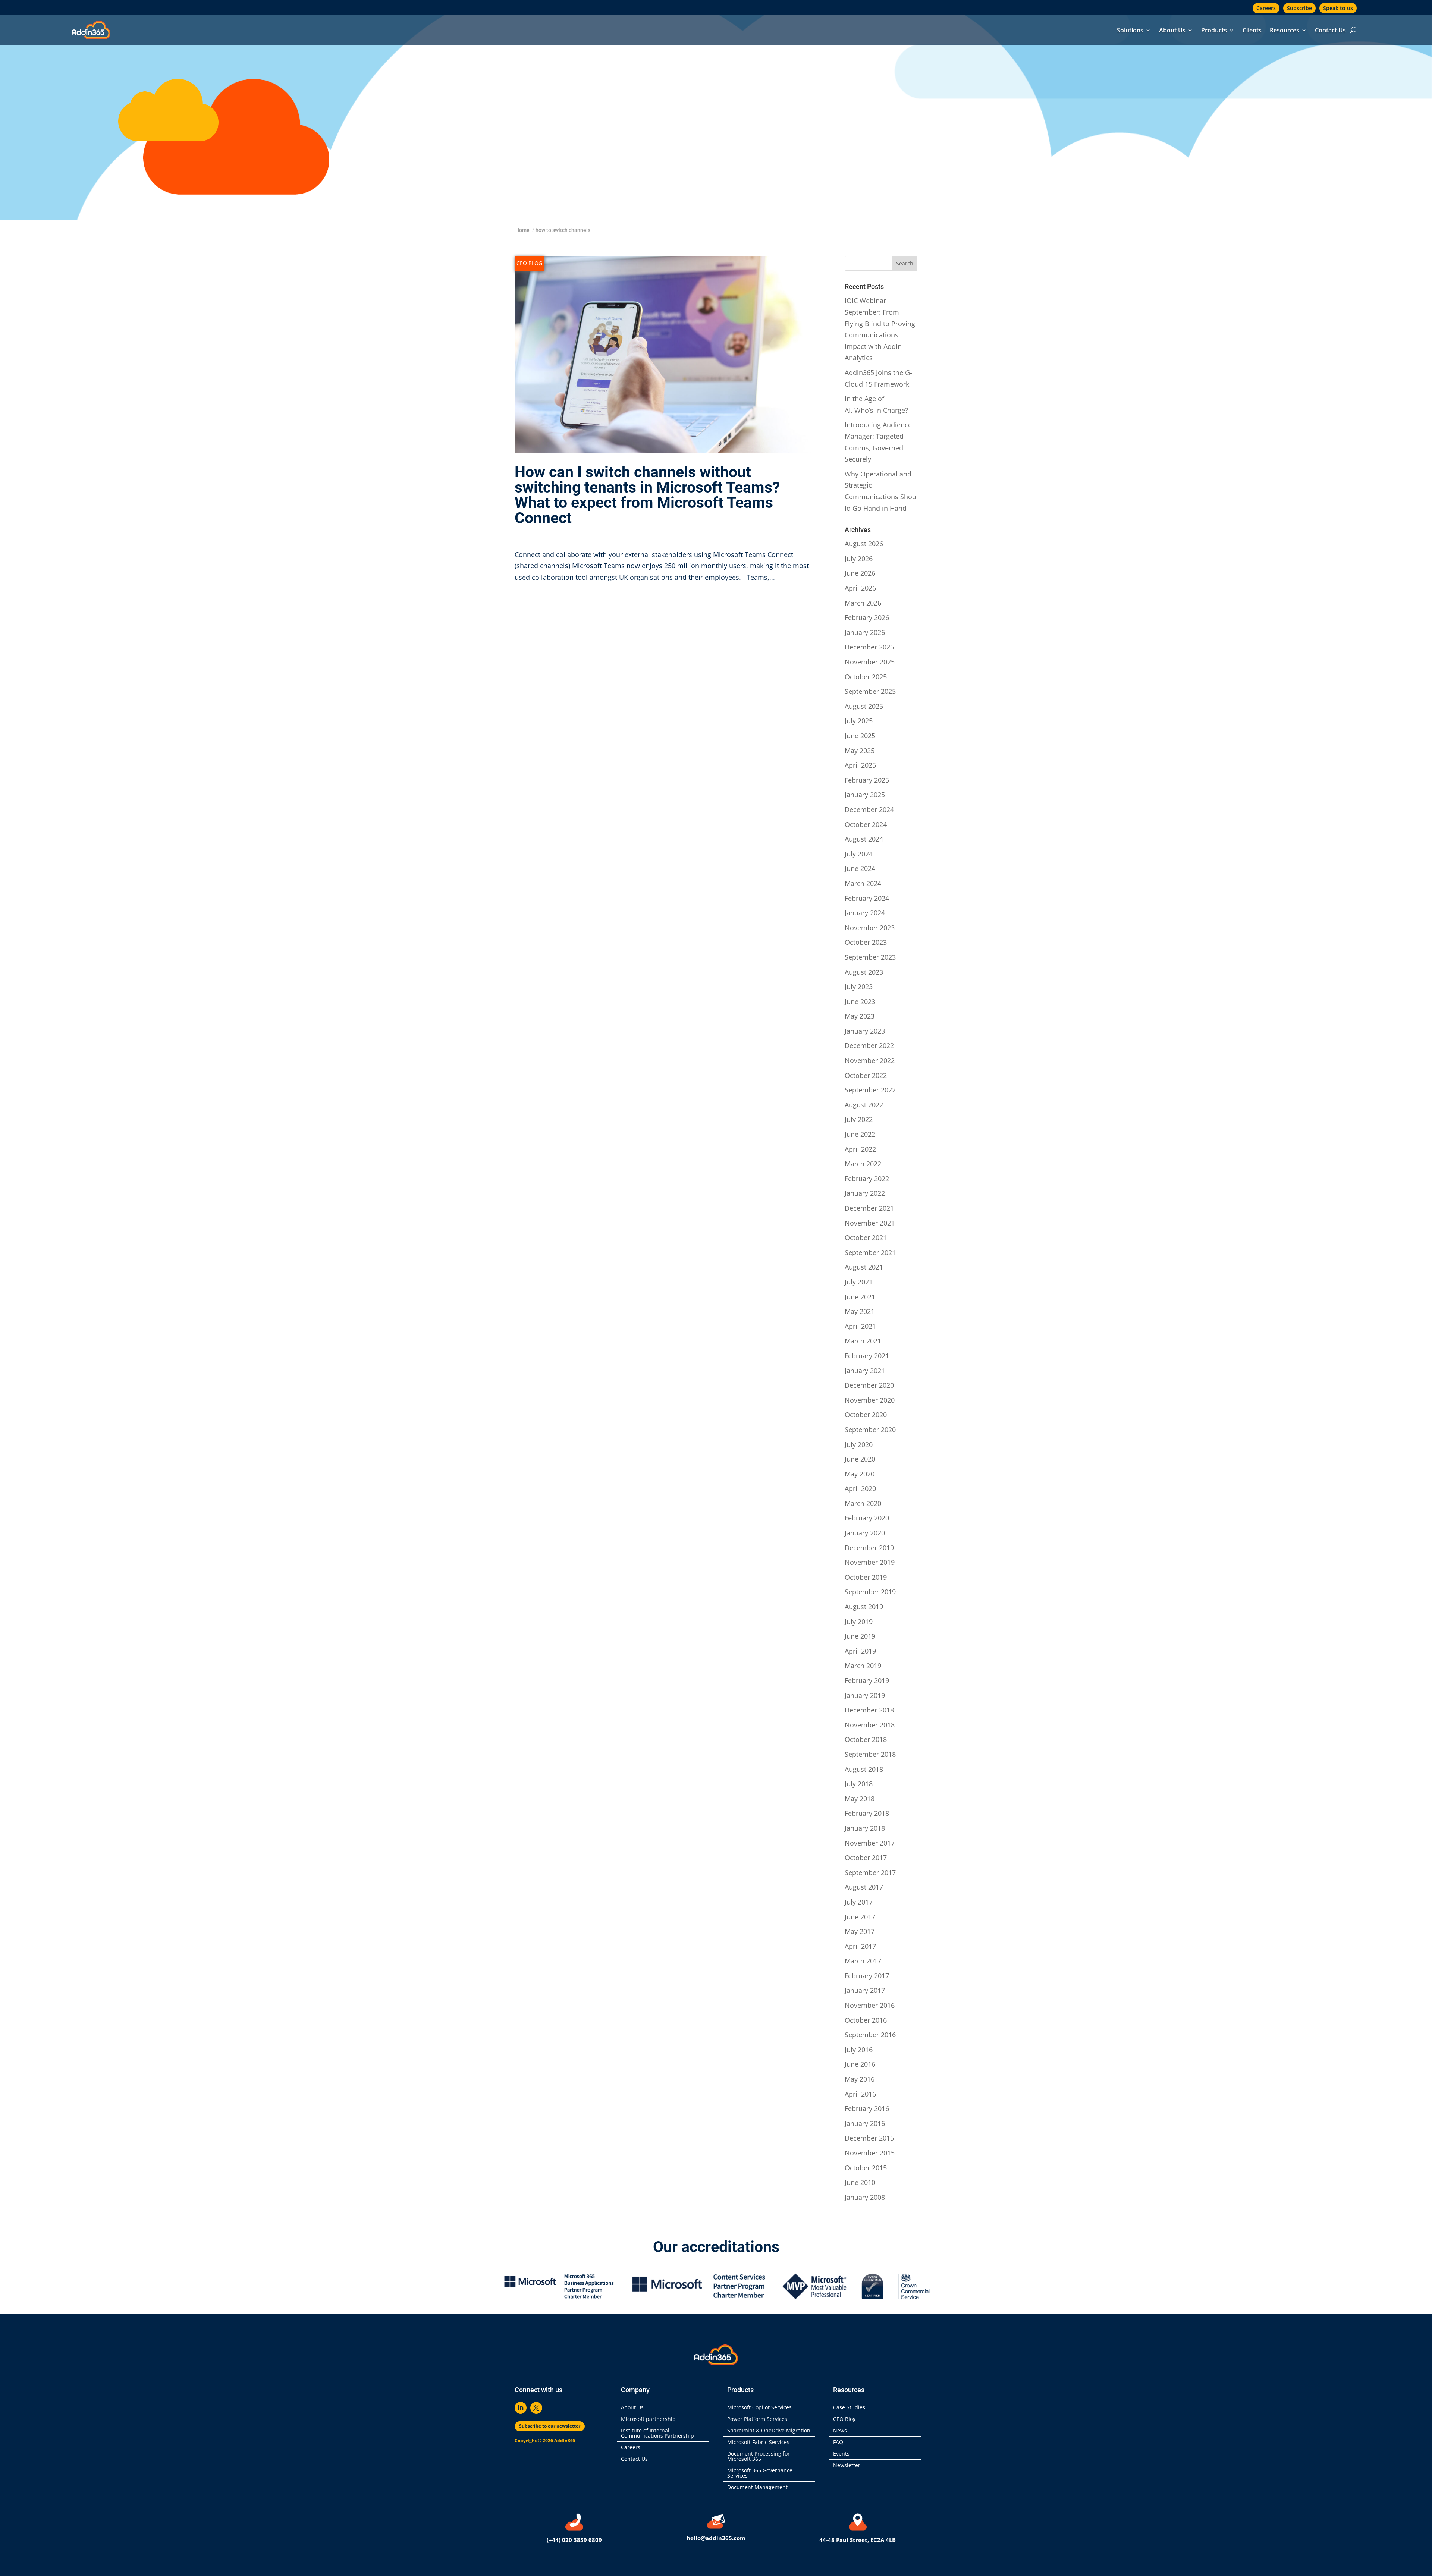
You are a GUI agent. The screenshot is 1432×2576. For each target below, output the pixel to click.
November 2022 (870, 1060)
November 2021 (870, 1223)
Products (1214, 31)
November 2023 (870, 928)
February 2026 (867, 617)
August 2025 (864, 706)
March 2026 (863, 603)
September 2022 (870, 1090)
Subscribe (1299, 8)
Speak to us (1338, 8)
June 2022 (860, 1134)
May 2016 (860, 2079)
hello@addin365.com (716, 2538)
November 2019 (870, 1562)
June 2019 (860, 1636)
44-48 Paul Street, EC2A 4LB (858, 2540)
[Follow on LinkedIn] (521, 2408)
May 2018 (860, 1799)
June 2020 (860, 1459)
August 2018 (864, 1769)
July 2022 (859, 1119)
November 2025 (870, 662)
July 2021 (859, 1282)
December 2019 (869, 1548)
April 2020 (860, 1488)
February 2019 (867, 1680)
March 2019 (863, 1666)
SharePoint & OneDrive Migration (769, 2431)
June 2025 (860, 736)
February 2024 (867, 898)
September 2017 (870, 1872)
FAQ (838, 2443)
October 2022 (866, 1075)
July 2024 (859, 854)
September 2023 (870, 957)
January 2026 (865, 632)
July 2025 (859, 721)
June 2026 (860, 573)
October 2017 (866, 1858)
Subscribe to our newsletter (550, 2426)
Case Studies (849, 2408)
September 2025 (870, 691)
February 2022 (867, 1179)
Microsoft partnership (648, 2419)
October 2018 (866, 1739)
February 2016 (867, 2108)
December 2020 (869, 1385)
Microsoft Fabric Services (758, 2443)
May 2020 (860, 1474)
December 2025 (869, 647)
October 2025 (866, 677)
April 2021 (860, 1326)
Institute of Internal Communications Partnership (657, 2434)
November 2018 (870, 1725)
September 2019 (870, 1592)
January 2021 (865, 1371)
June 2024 (860, 868)
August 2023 (864, 972)
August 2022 (864, 1105)
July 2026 (859, 559)
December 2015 (869, 2138)
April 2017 (860, 1946)
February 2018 (867, 1813)
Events (841, 2454)
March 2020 (863, 1503)
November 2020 (870, 1400)
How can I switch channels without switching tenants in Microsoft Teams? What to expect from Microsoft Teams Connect (647, 495)
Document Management (759, 2488)
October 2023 (866, 942)
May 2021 (860, 1311)
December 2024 (869, 809)
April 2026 (860, 588)
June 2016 (860, 2064)
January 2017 (865, 1990)
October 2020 (866, 1415)
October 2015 (866, 2168)
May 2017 (860, 1931)
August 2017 (864, 1887)
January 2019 (865, 1695)
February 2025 (867, 780)
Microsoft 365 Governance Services (760, 2473)
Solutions (1130, 31)
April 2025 (860, 765)
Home (522, 230)
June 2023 (860, 1001)
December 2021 (869, 1208)
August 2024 (864, 839)
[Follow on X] (536, 2408)
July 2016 (859, 2050)
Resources (1285, 31)
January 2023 (865, 1031)
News (840, 2431)
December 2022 (869, 1045)
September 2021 (870, 1252)
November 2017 (870, 1843)
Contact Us (1330, 31)
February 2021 (867, 1356)
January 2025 (865, 795)
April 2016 (860, 2094)
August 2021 (864, 1267)
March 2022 (863, 1164)
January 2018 (865, 1828)
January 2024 (865, 913)
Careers (1266, 8)
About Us (1172, 31)
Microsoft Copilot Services (759, 2408)
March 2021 (863, 1341)
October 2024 (866, 824)
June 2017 (860, 1917)
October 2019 (866, 1577)
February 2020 (867, 1518)
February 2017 (867, 1976)
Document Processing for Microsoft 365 (759, 2457)
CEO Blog (529, 263)
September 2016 (870, 2035)
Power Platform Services (757, 2419)
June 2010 (860, 2182)
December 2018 (869, 1710)
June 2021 (860, 1297)
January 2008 (865, 2197)
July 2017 (859, 1902)
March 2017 (863, 1961)
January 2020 (865, 1533)
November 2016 (870, 2005)
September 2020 (870, 1429)
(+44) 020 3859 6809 (574, 2540)
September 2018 (870, 1754)
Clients (1252, 31)
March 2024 (863, 883)
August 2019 (864, 1607)
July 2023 (859, 987)
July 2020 (859, 1444)
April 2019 (860, 1651)
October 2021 (866, 1237)
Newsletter (847, 2466)
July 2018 (859, 1784)
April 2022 (860, 1149)
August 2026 (864, 544)
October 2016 (866, 2020)
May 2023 (860, 1016)
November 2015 (870, 2153)
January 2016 (865, 2123)
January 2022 (865, 1193)
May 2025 (860, 751)
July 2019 (859, 1622)
